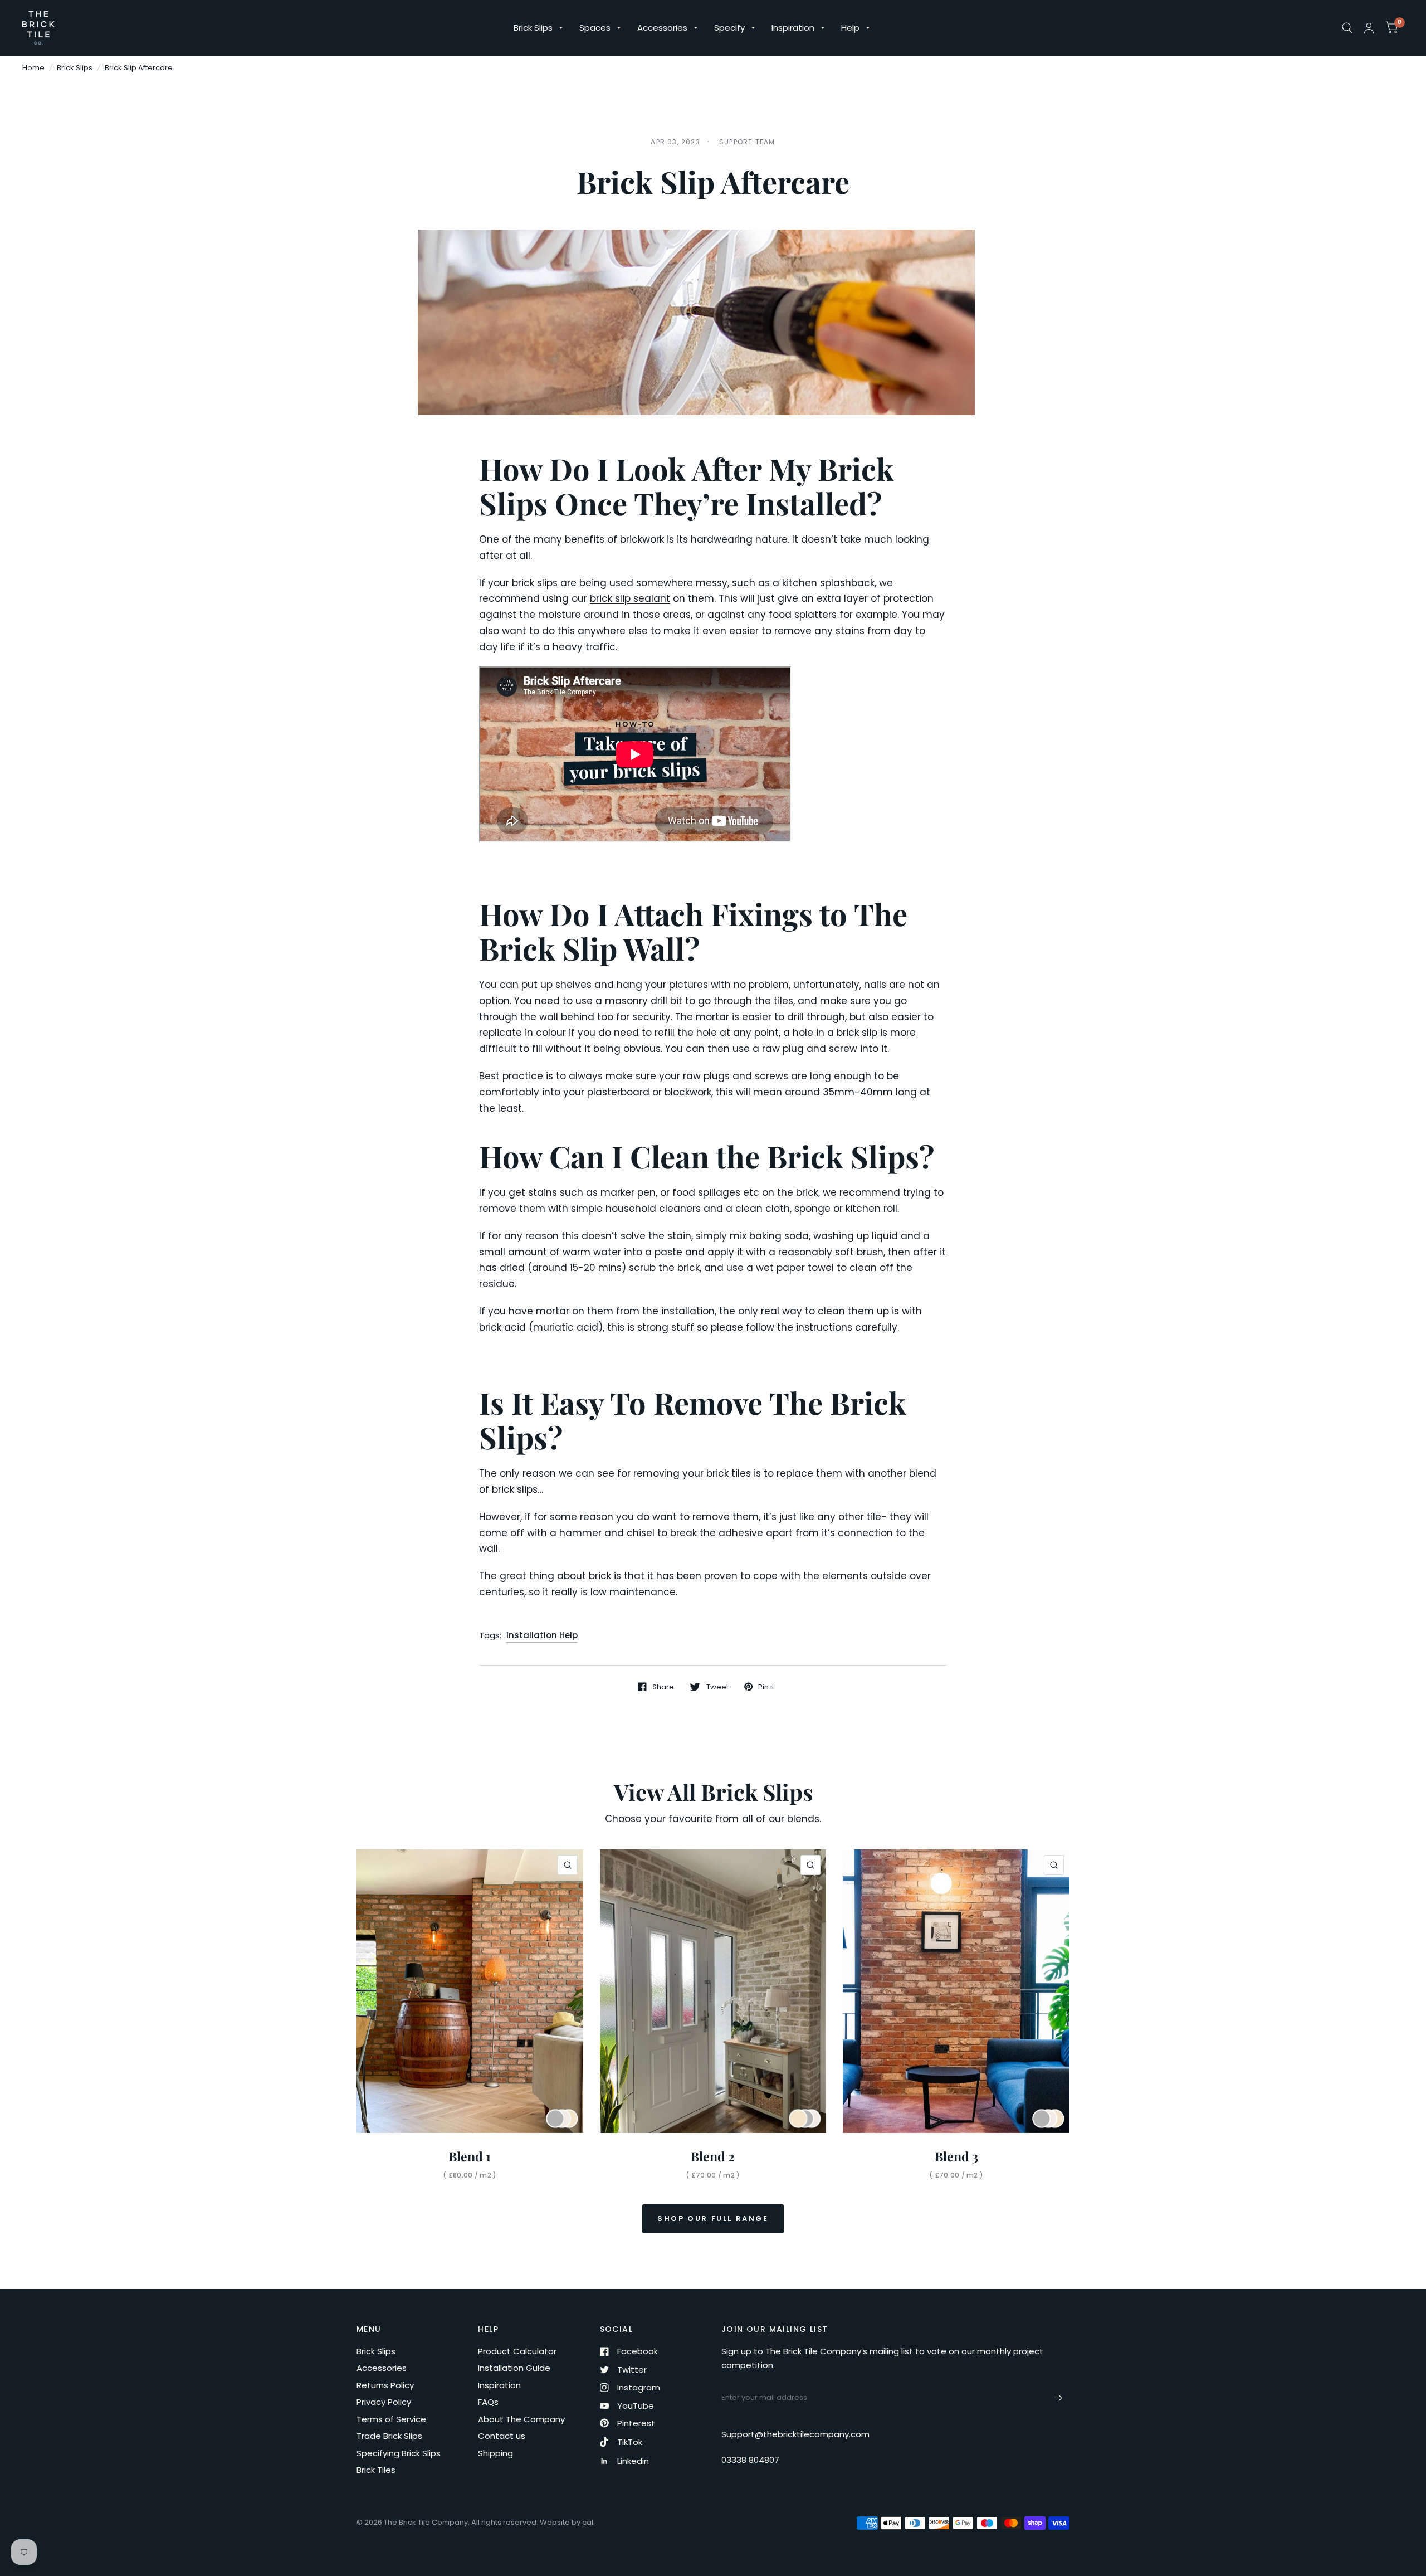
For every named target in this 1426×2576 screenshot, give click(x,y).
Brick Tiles (376, 2470)
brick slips (535, 583)
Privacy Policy (384, 2402)
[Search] (1347, 28)
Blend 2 (713, 2156)
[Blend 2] (713, 1991)
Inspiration (793, 28)
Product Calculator (517, 2351)
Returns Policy (385, 2385)
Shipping (495, 2453)
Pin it (766, 1687)
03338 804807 (750, 2460)
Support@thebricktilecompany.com (795, 2434)
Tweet (717, 1687)
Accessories (662, 28)
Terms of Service (391, 2419)
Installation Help (542, 1635)
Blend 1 (470, 2156)
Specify (729, 28)
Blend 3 (956, 2156)
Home (33, 68)
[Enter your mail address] (1058, 2398)
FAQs (488, 2402)
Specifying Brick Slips (399, 2453)
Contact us (502, 2436)
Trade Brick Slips (389, 2436)
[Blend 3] (956, 1991)
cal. (589, 2522)
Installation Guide (514, 2368)
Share (663, 1687)
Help (850, 28)
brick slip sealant (630, 598)
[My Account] (1369, 28)
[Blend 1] (470, 1991)
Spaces (595, 28)
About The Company (521, 2419)
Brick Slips (533, 28)
